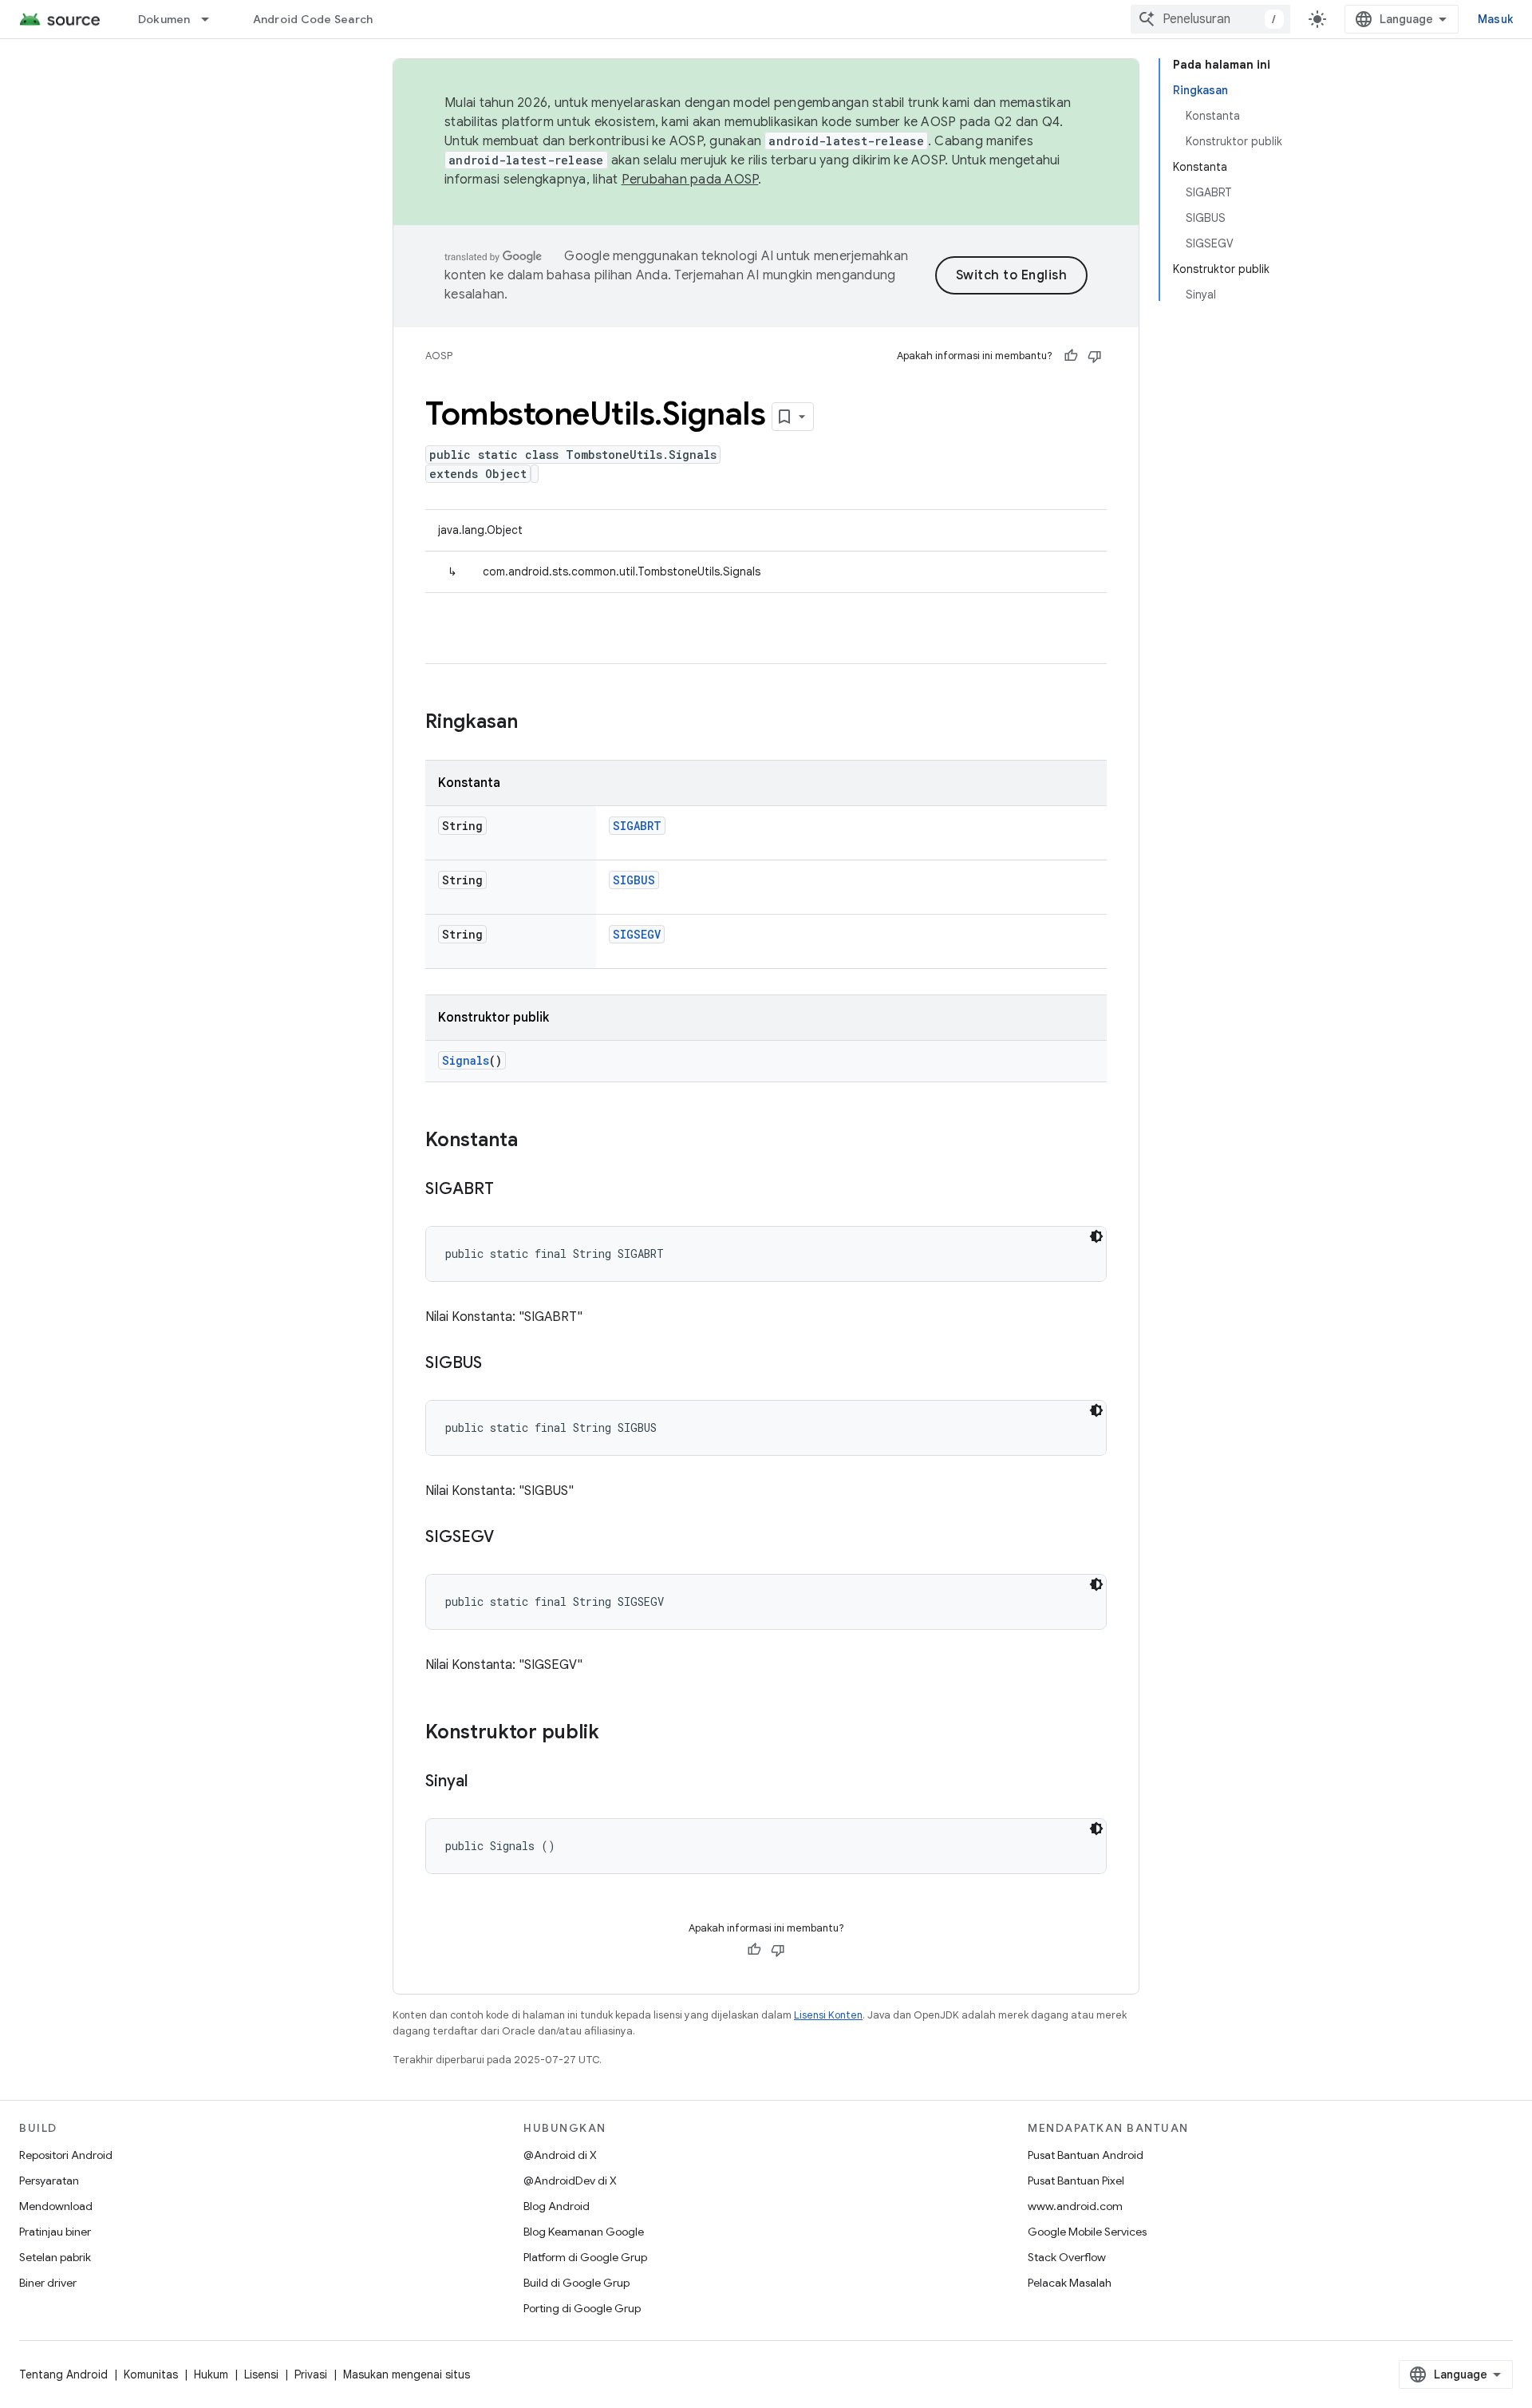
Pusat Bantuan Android (1086, 2155)
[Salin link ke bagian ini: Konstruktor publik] (615, 1734)
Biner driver (48, 2283)
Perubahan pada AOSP (690, 180)
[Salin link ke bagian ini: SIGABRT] (510, 1190)
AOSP (439, 356)
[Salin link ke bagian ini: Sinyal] (484, 1782)
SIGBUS (634, 880)
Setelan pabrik (55, 2257)
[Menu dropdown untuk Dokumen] (212, 19)
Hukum (211, 2374)
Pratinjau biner (55, 2232)
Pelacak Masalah (1070, 2283)
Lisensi (261, 2374)
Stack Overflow (1067, 2257)
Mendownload (56, 2206)
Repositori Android (66, 2155)
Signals (466, 1060)
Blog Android (557, 2206)
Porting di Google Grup (582, 2308)
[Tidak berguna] (1095, 356)
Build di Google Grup (576, 2283)
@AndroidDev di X (570, 2181)
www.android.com (1075, 2206)
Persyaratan (49, 2181)
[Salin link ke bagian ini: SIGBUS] (498, 1364)
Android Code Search (313, 19)
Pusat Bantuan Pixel (1076, 2181)
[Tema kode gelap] (1096, 1236)
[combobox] (1210, 19)
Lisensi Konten (828, 2015)
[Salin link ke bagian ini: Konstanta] (534, 1141)
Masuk (1495, 19)
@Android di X (560, 2155)
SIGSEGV (637, 934)
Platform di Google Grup (585, 2257)
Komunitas (151, 2374)
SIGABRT (637, 826)
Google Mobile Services (1087, 2232)
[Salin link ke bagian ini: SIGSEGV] (510, 1538)
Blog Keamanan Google (584, 2232)
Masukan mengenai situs (407, 2374)
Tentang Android (63, 2374)
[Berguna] (1071, 356)
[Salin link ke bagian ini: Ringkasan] (534, 723)
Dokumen (164, 19)
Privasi (311, 2374)
